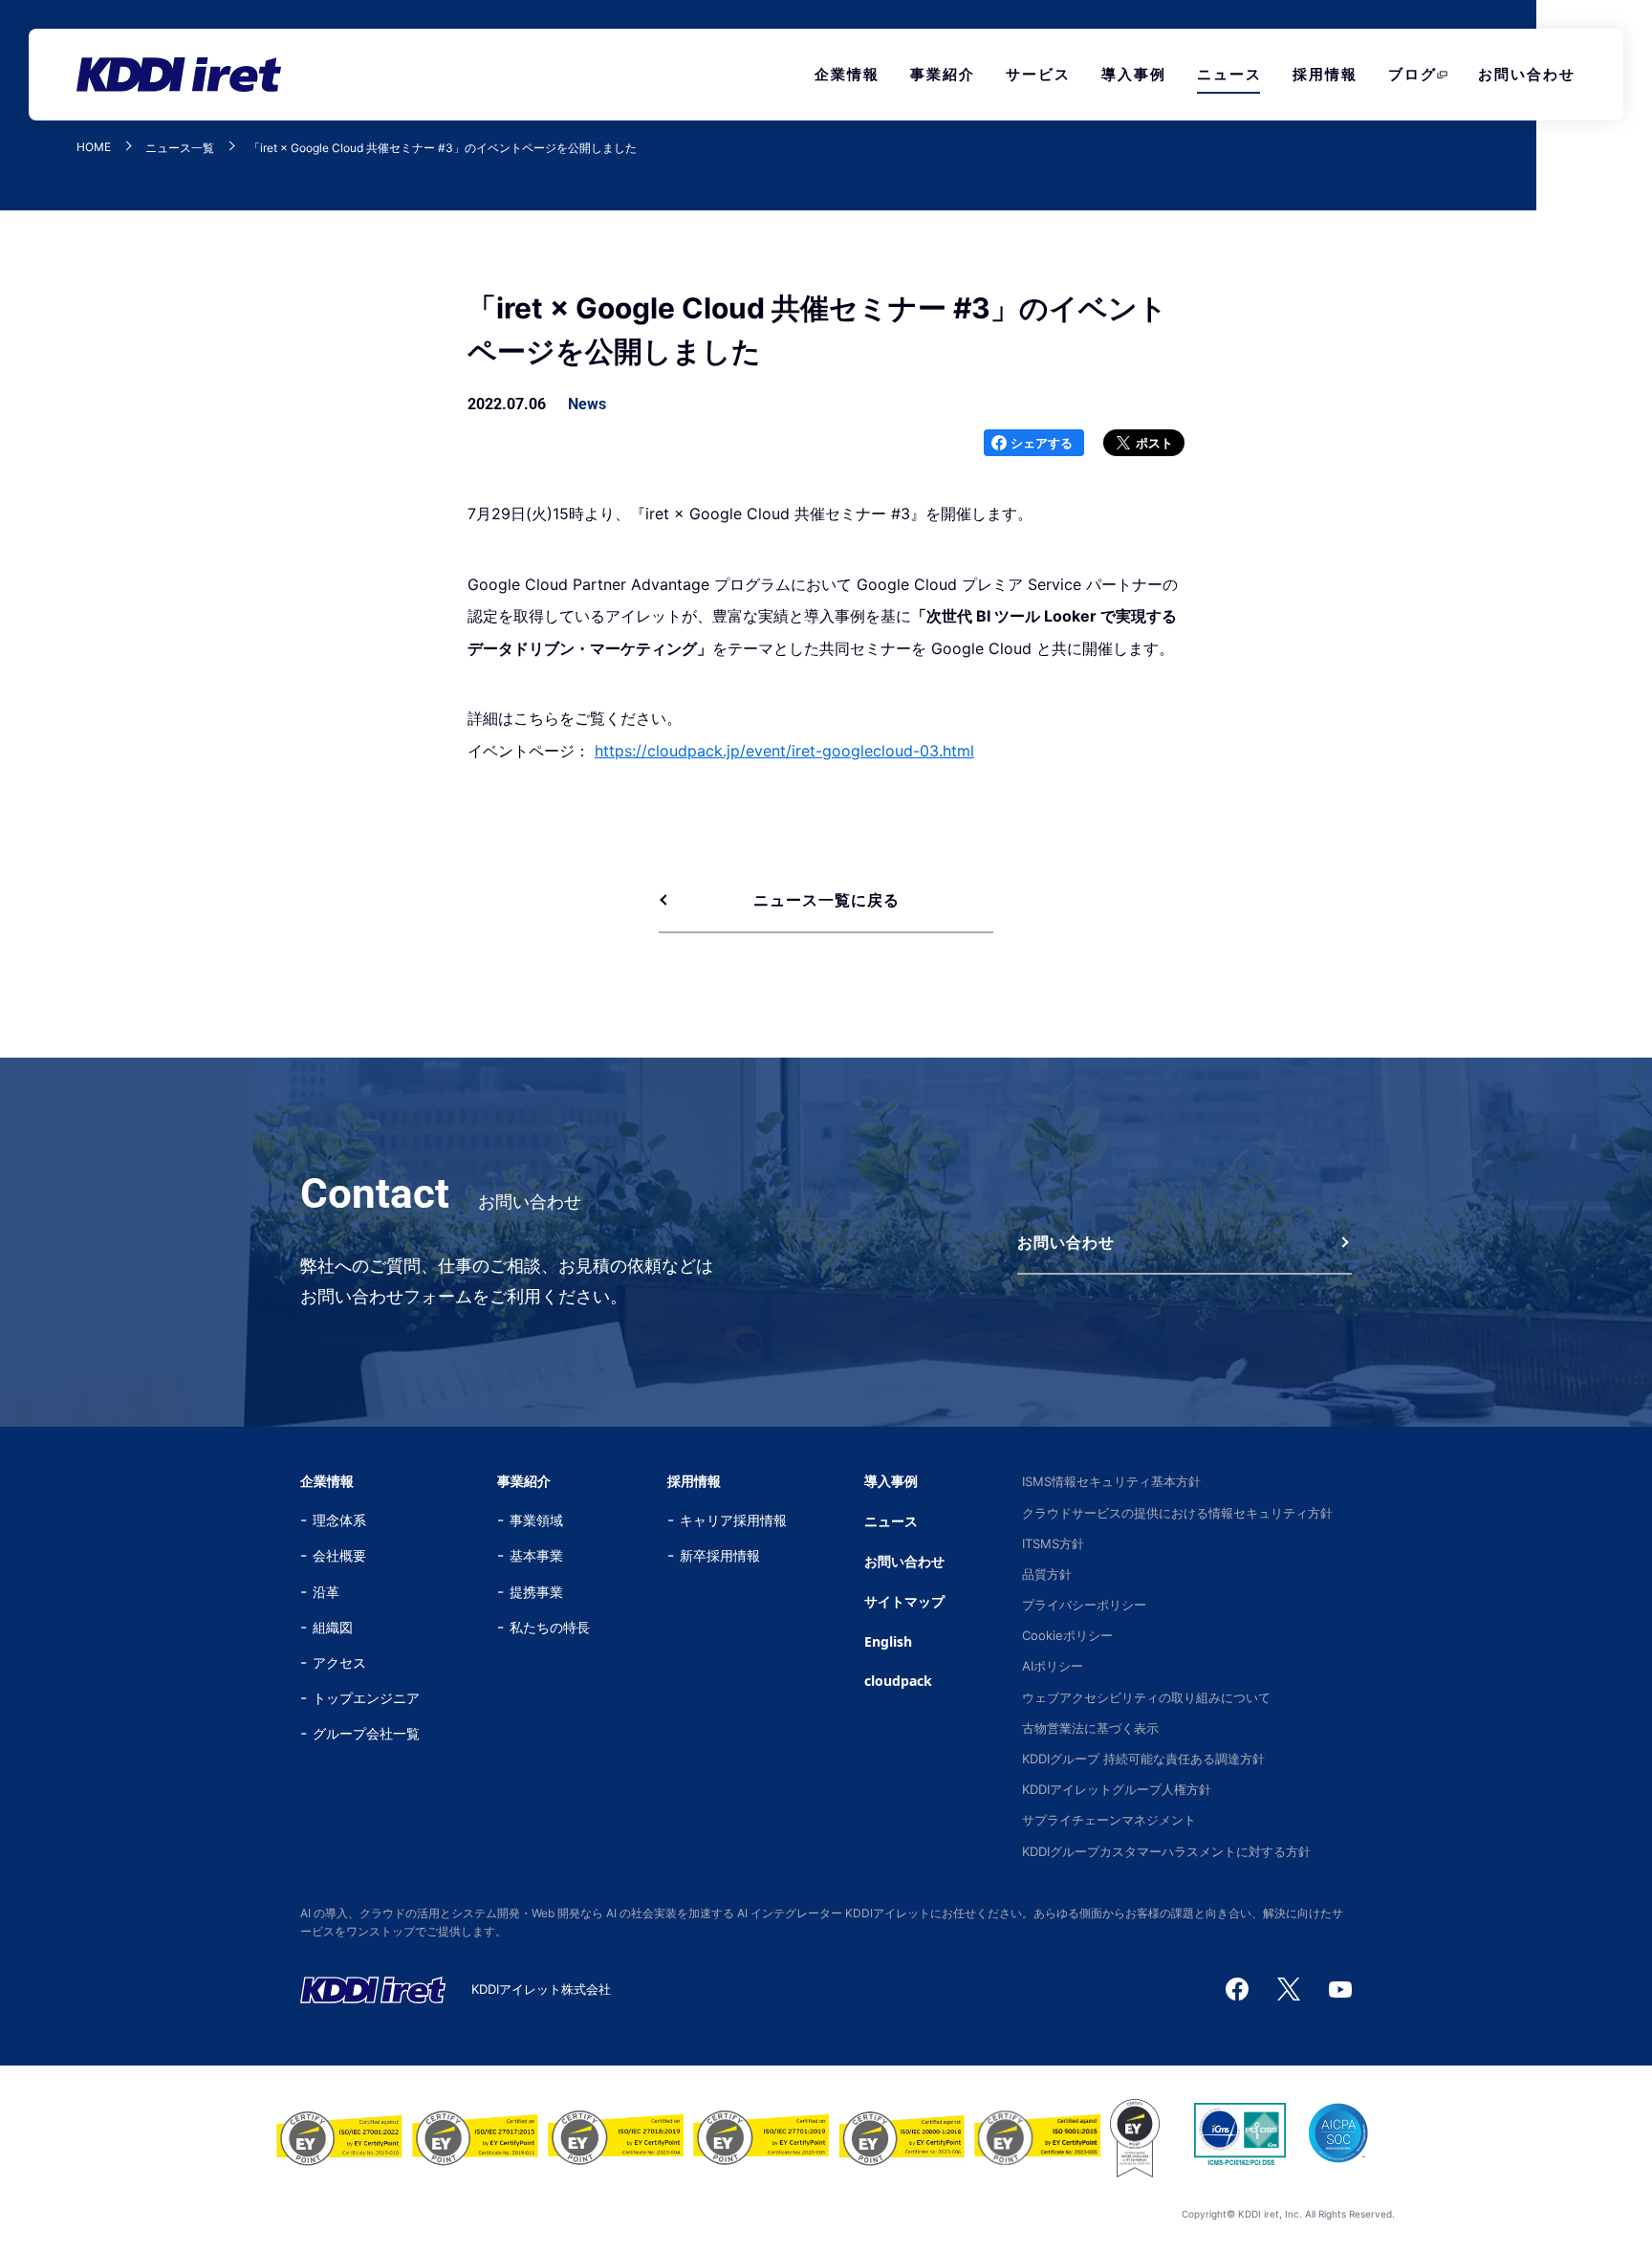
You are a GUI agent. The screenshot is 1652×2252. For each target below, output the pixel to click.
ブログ (1413, 74)
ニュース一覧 (180, 148)
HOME (94, 148)
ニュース (1229, 74)
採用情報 (1325, 74)
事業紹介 (943, 74)
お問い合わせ (1527, 74)
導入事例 (1134, 74)
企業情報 (847, 74)
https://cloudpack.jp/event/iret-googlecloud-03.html (784, 751)
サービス (1038, 74)
